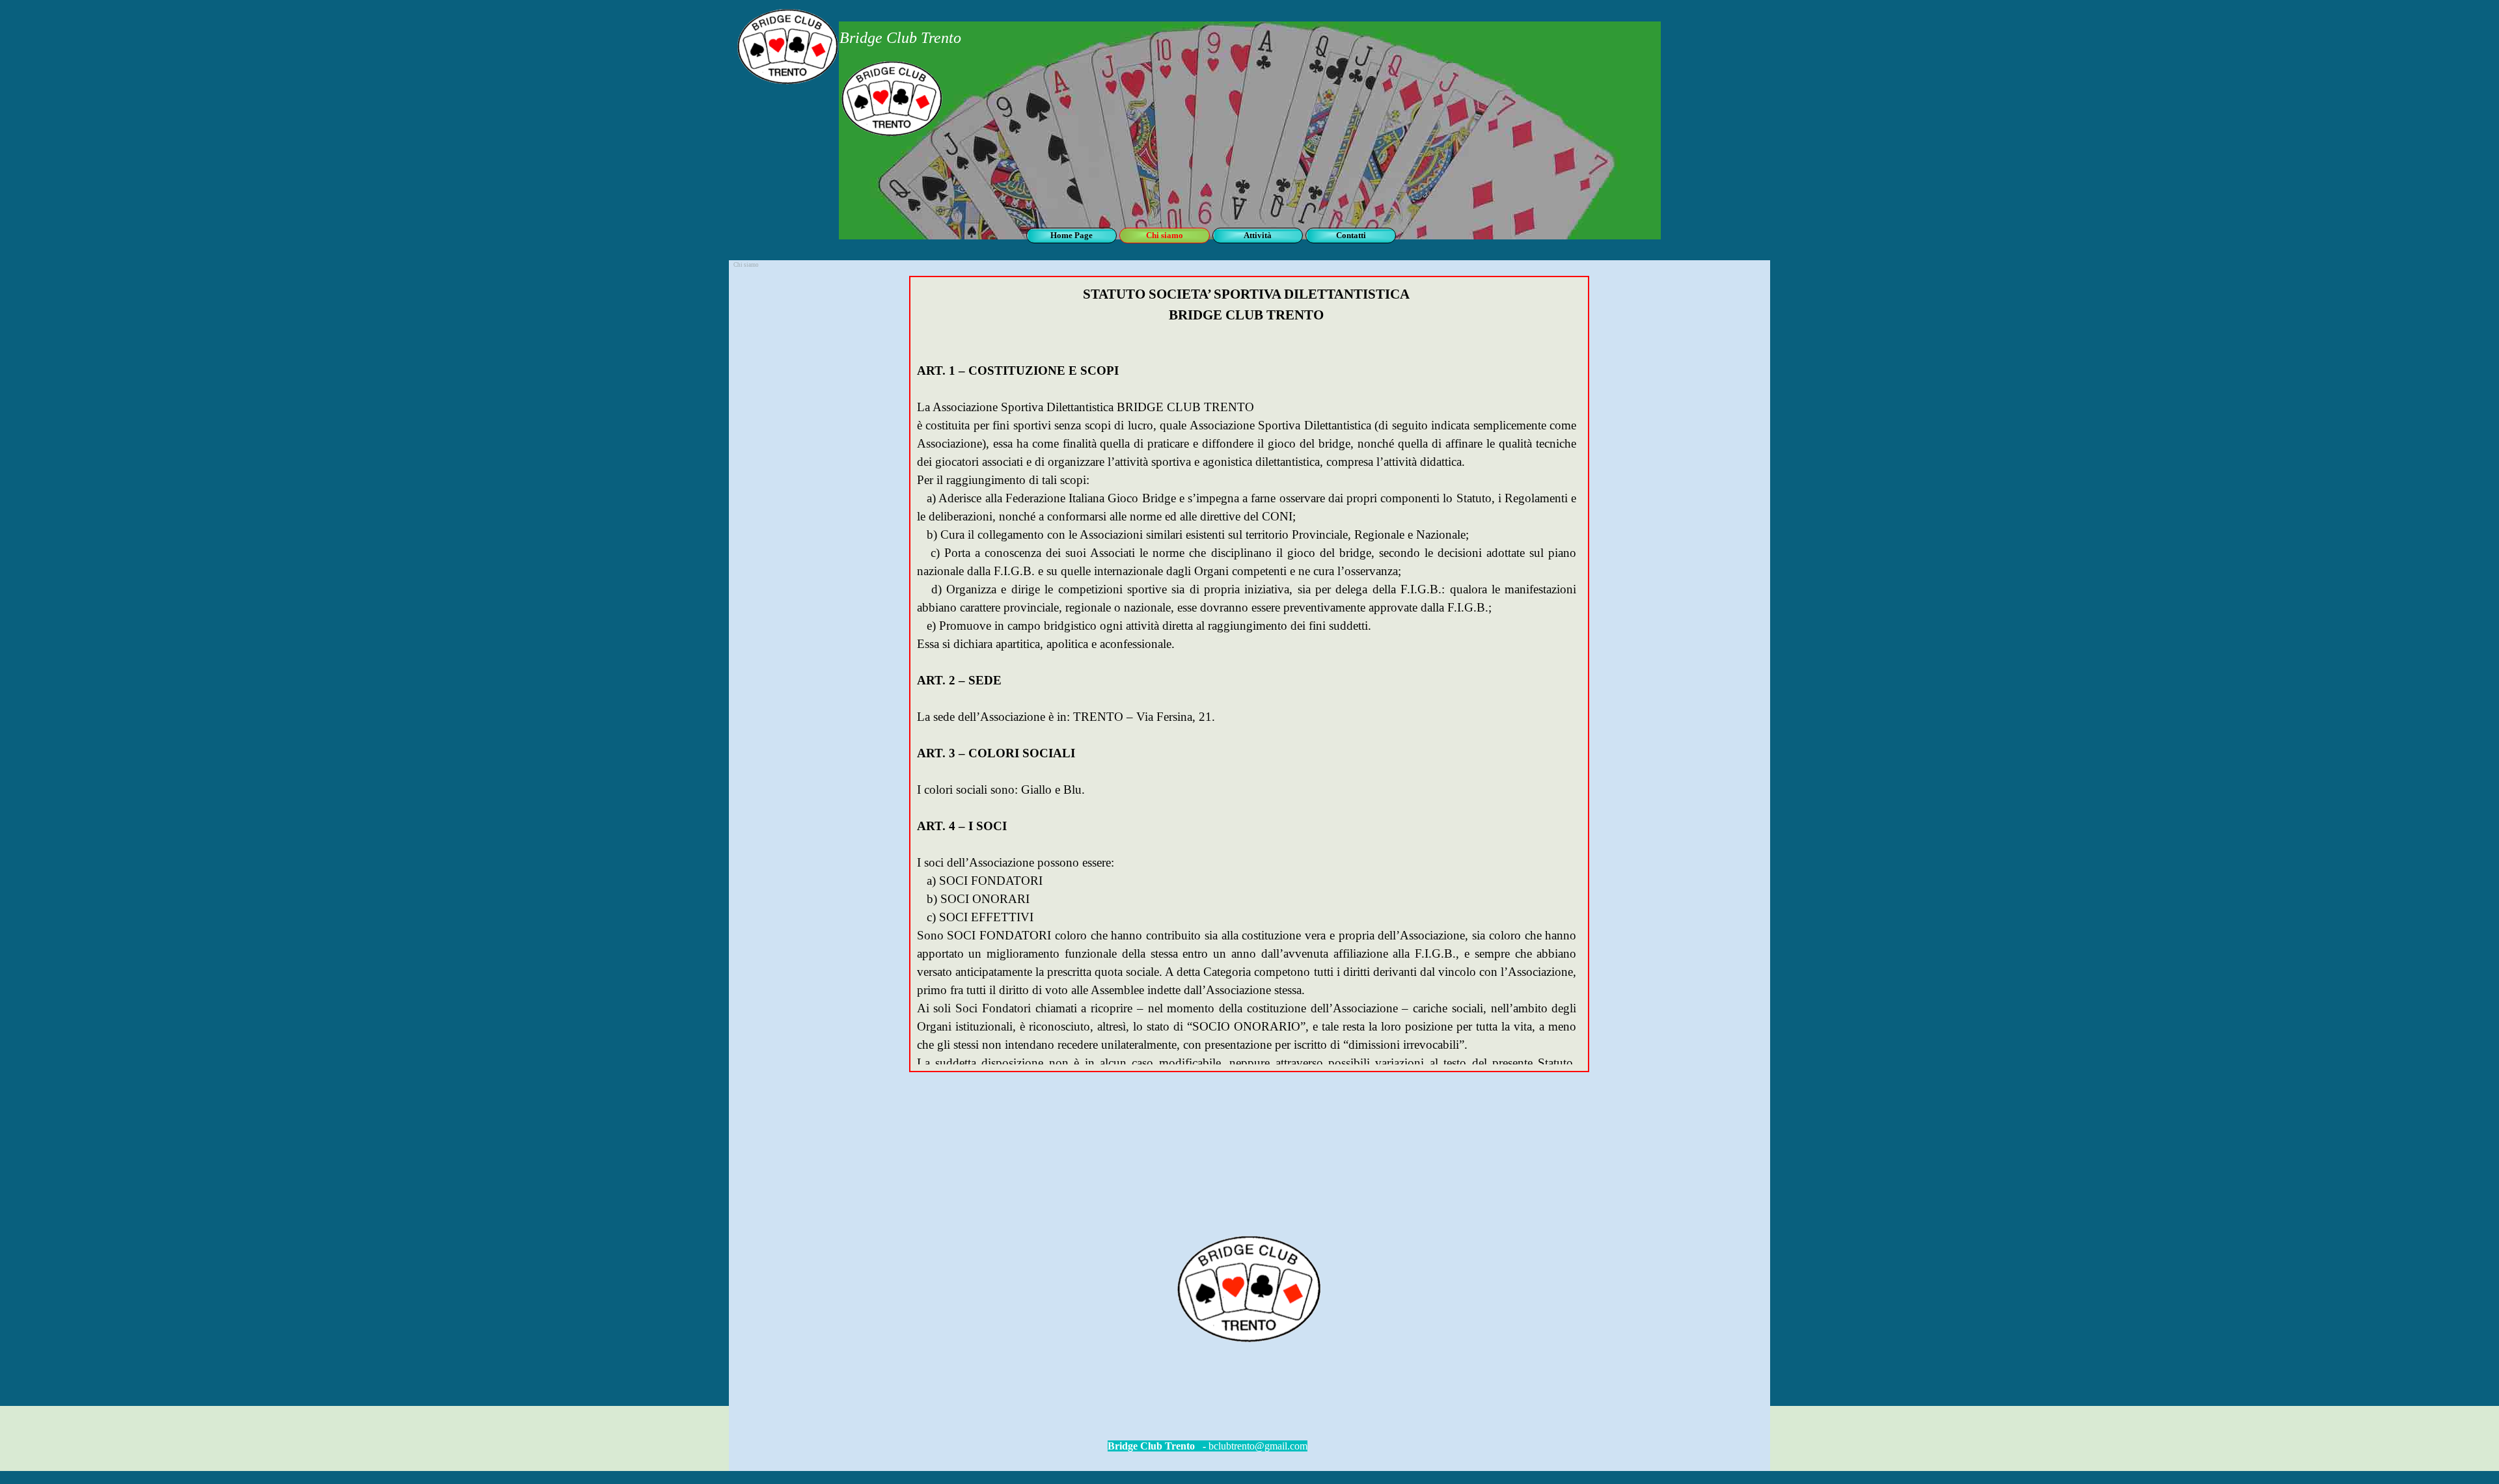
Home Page (1072, 235)
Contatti (1351, 235)
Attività (1258, 235)
